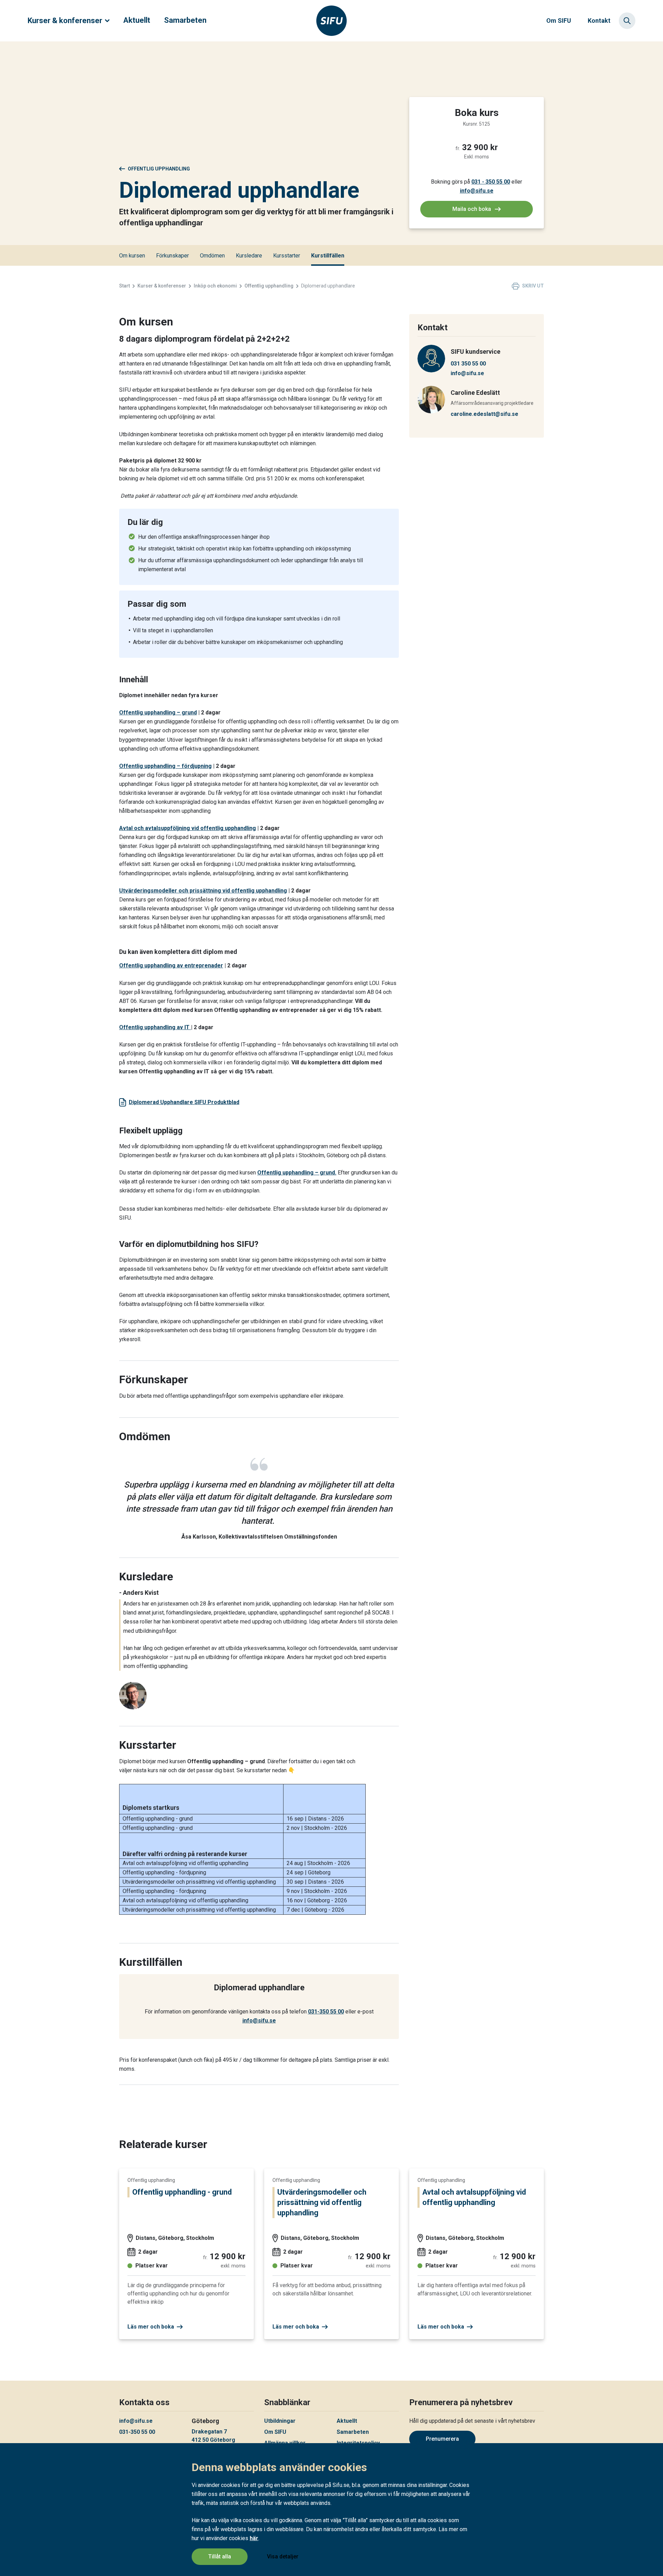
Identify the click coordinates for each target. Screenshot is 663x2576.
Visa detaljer (283, 2557)
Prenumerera (442, 2439)
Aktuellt (137, 20)
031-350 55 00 (326, 2012)
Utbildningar (280, 2421)
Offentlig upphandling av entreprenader (171, 965)
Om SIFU (559, 21)
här (254, 2538)
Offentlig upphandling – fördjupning (165, 766)
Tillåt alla (220, 2557)
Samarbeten (185, 20)
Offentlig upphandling (159, 169)
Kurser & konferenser (65, 21)
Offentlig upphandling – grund (158, 713)
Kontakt (599, 21)
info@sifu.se (477, 191)
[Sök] (627, 21)
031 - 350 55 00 (491, 182)
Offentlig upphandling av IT (155, 1027)
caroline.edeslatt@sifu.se (484, 414)
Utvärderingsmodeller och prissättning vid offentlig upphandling (203, 891)
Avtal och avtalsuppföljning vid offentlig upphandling (188, 828)
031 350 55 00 (468, 364)
